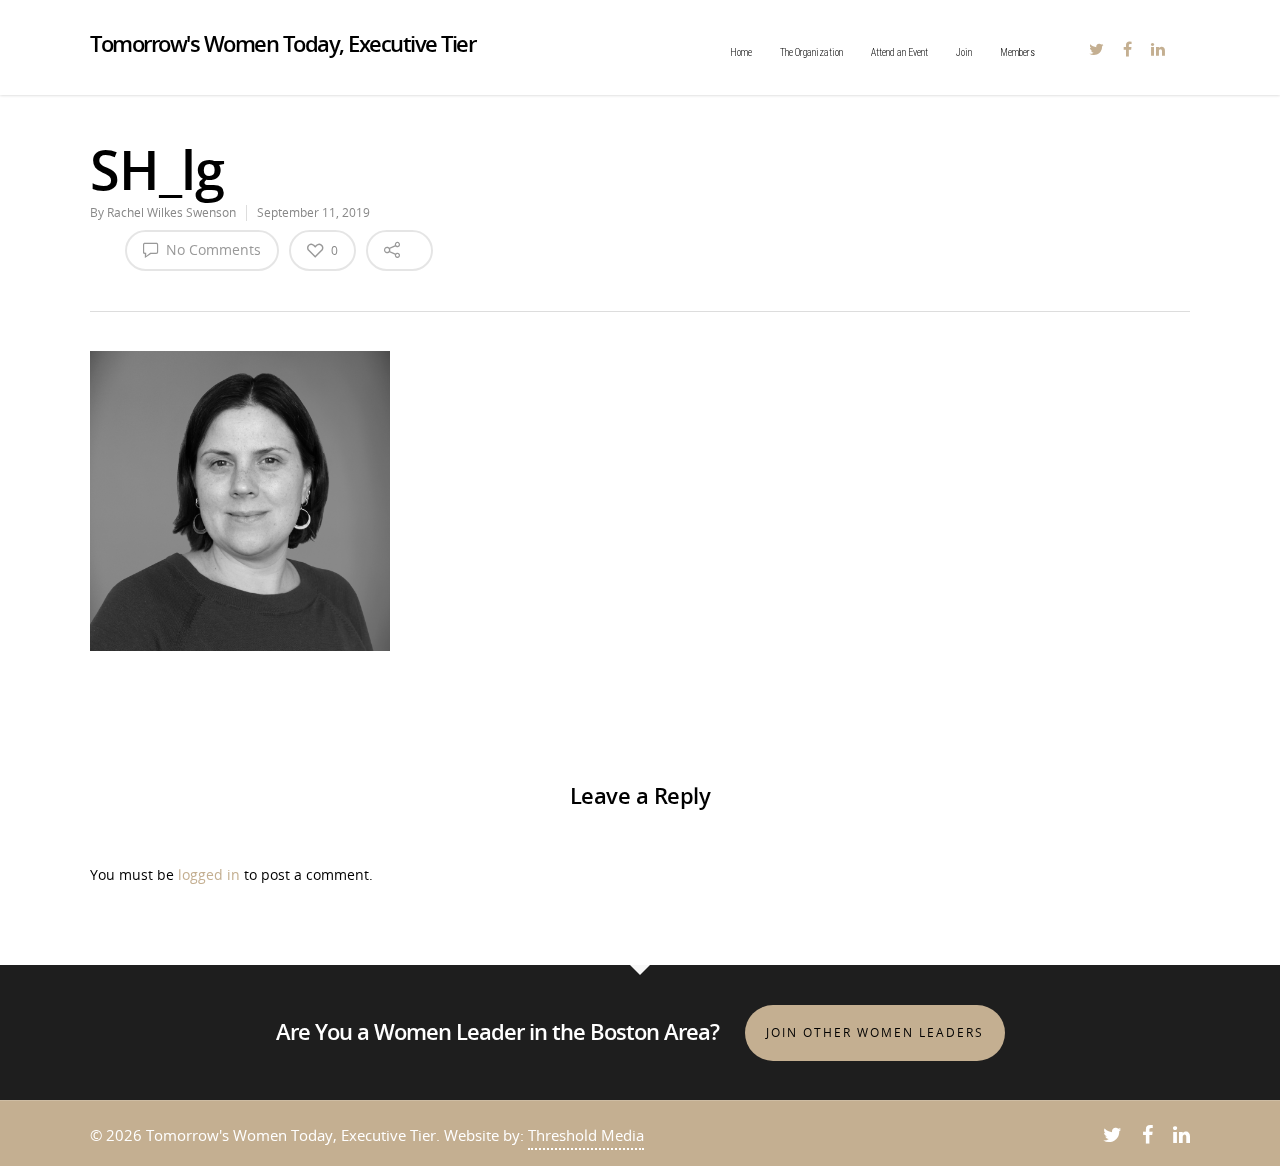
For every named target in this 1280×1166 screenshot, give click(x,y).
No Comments (211, 249)
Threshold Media (586, 1135)
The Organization (811, 52)
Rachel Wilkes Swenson (171, 212)
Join (964, 52)
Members (1017, 52)
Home (741, 52)
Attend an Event (899, 52)
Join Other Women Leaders (875, 1032)
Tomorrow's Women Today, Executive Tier (282, 43)
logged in (209, 874)
